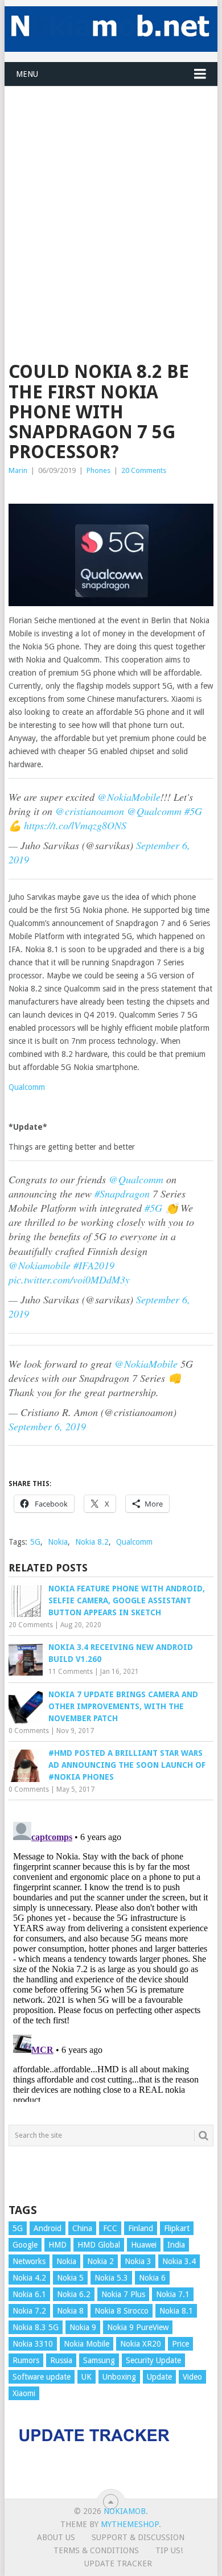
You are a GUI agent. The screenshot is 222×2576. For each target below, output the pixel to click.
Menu (27, 74)
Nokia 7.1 (173, 2294)
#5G (193, 811)
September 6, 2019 (47, 1426)
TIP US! (169, 2550)
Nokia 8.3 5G (36, 2327)
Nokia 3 (138, 2261)
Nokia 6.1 (29, 2294)
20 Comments (144, 470)
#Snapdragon (122, 1194)
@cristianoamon (90, 811)
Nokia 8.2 (92, 1542)
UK (87, 2377)
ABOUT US (56, 2537)
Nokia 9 (83, 2327)
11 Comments (71, 1672)
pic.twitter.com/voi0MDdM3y (69, 1279)
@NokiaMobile (129, 797)
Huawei (144, 2245)
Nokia (58, 1542)
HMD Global (99, 2245)
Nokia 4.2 (29, 2278)
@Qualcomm (154, 811)
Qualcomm (27, 1087)
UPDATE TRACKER (118, 2563)
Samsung (99, 2360)
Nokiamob (125, 2511)
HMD (57, 2245)
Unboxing (119, 2377)
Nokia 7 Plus (123, 2294)
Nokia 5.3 (111, 2278)
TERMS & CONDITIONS (96, 2550)
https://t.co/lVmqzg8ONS (75, 825)
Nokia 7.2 (29, 2311)
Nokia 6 (152, 2278)
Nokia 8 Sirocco (122, 2311)
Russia (61, 2360)
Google (25, 2245)
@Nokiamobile (40, 1265)
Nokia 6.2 (74, 2294)
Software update (42, 2377)
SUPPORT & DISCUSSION (138, 2537)
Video (192, 2377)
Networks (29, 2261)
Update (159, 2377)
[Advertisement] (111, 197)
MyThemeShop (130, 2524)
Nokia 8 (70, 2311)
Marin (18, 470)
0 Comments (29, 1731)
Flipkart (177, 2228)
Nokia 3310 (33, 2344)
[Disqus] (111, 1960)
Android (48, 2228)
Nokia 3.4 (179, 2261)
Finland (141, 2228)
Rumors (26, 2360)
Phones (98, 470)
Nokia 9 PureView (138, 2327)
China (82, 2228)
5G (35, 1542)
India (176, 2245)
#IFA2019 (94, 1265)
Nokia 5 (70, 2278)
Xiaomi (24, 2393)
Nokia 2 (100, 2261)
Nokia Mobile (87, 2344)
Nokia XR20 (141, 2344)
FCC (110, 2228)
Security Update (153, 2360)
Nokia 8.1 (176, 2311)
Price (180, 2344)
